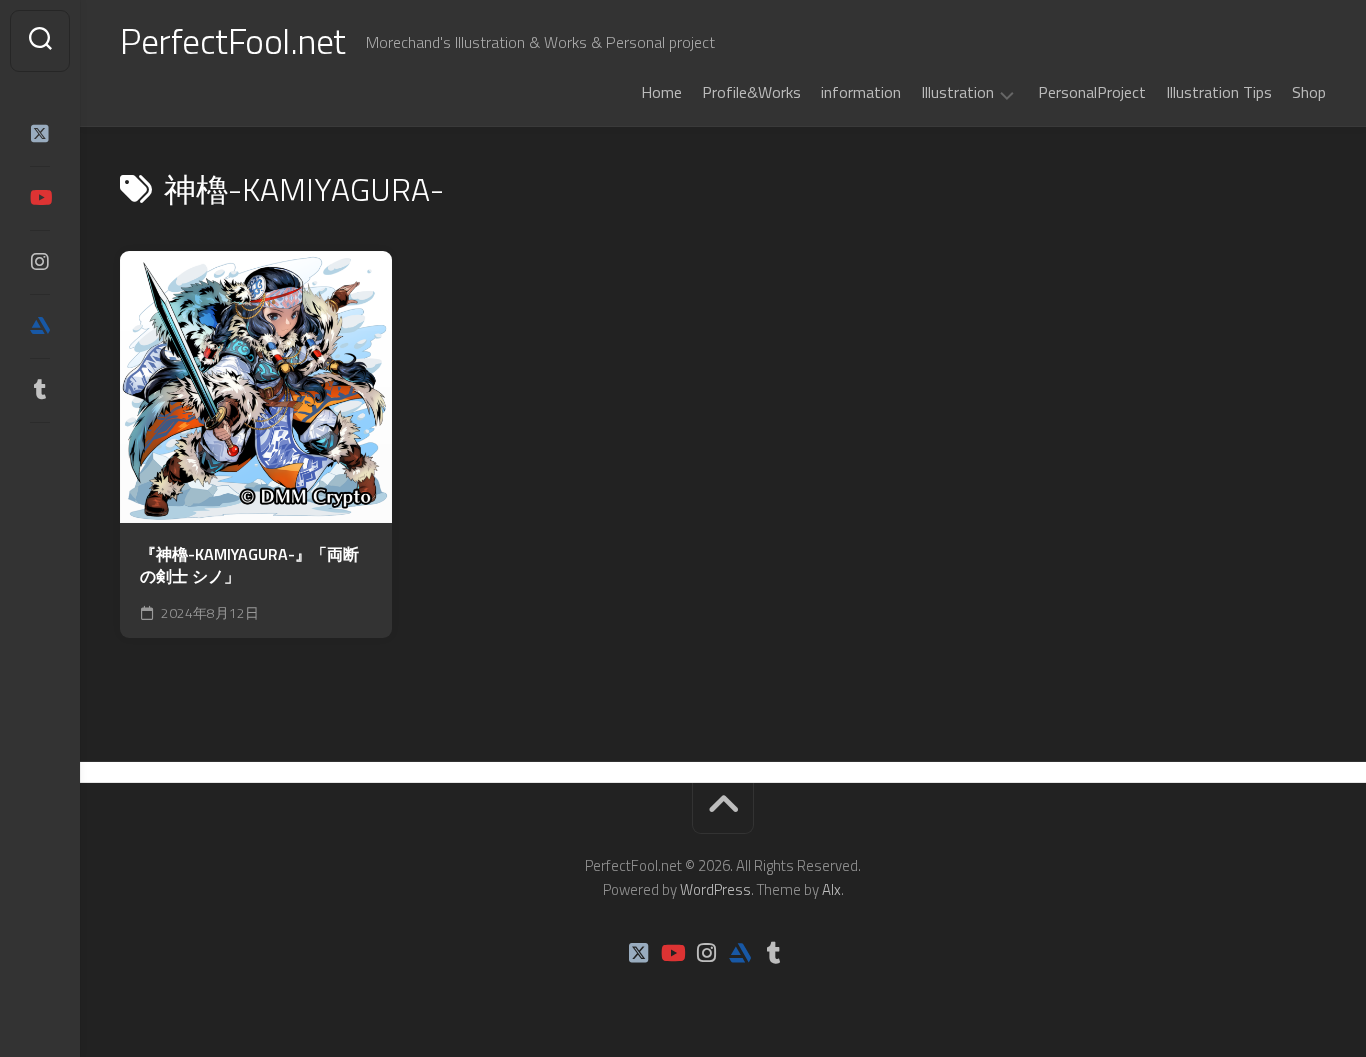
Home (661, 92)
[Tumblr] (40, 390)
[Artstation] (40, 326)
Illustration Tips (1219, 92)
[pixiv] (40, 452)
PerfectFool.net (233, 40)
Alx (831, 889)
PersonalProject (1092, 92)
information (861, 92)
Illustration (957, 93)
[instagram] (40, 262)
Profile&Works (751, 92)
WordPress (715, 889)
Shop (1309, 92)
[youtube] (40, 198)
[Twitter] (40, 134)
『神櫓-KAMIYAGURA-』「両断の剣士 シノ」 (249, 565)
